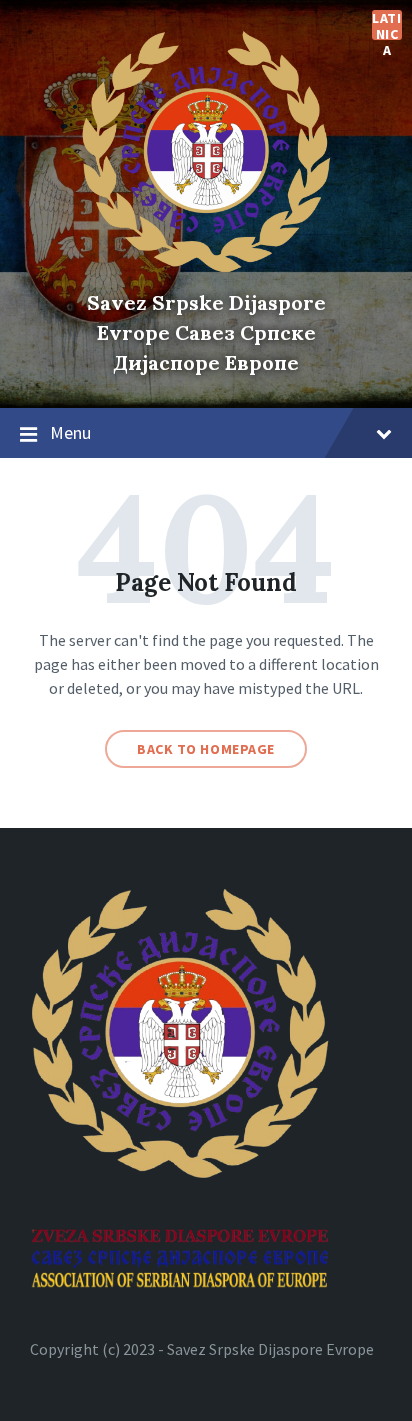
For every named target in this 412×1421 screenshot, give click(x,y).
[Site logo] (206, 268)
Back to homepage (206, 749)
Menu (70, 432)
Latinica (386, 25)
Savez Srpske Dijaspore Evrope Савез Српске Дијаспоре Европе (206, 332)
